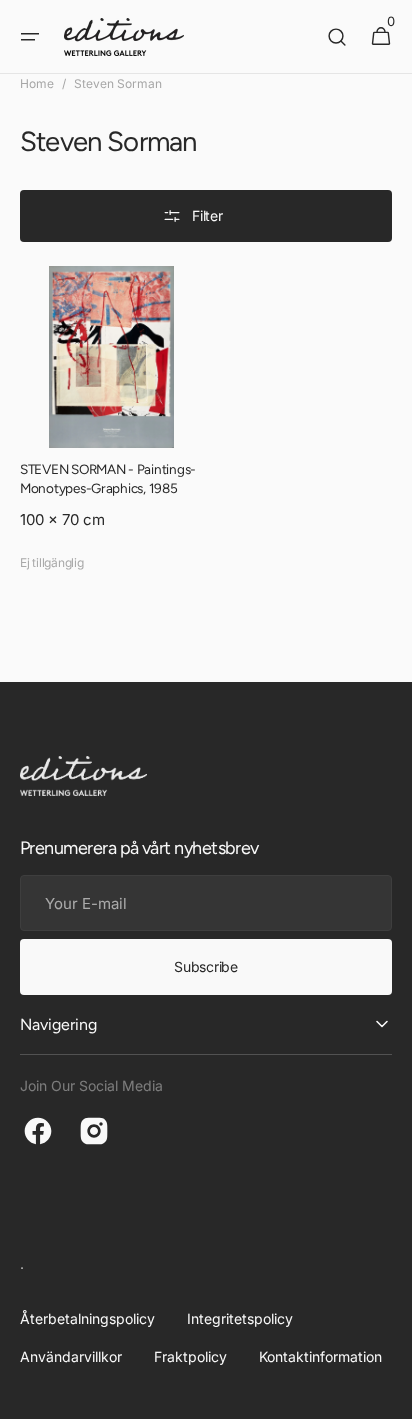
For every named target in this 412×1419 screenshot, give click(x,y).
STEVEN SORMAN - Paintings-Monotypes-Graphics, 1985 (108, 478)
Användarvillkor (71, 1356)
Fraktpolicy (190, 1356)
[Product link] (111, 424)
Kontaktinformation (320, 1356)
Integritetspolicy (240, 1318)
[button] (30, 37)
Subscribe (205, 966)
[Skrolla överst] (388, 1395)
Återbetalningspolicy (87, 1318)
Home (37, 83)
